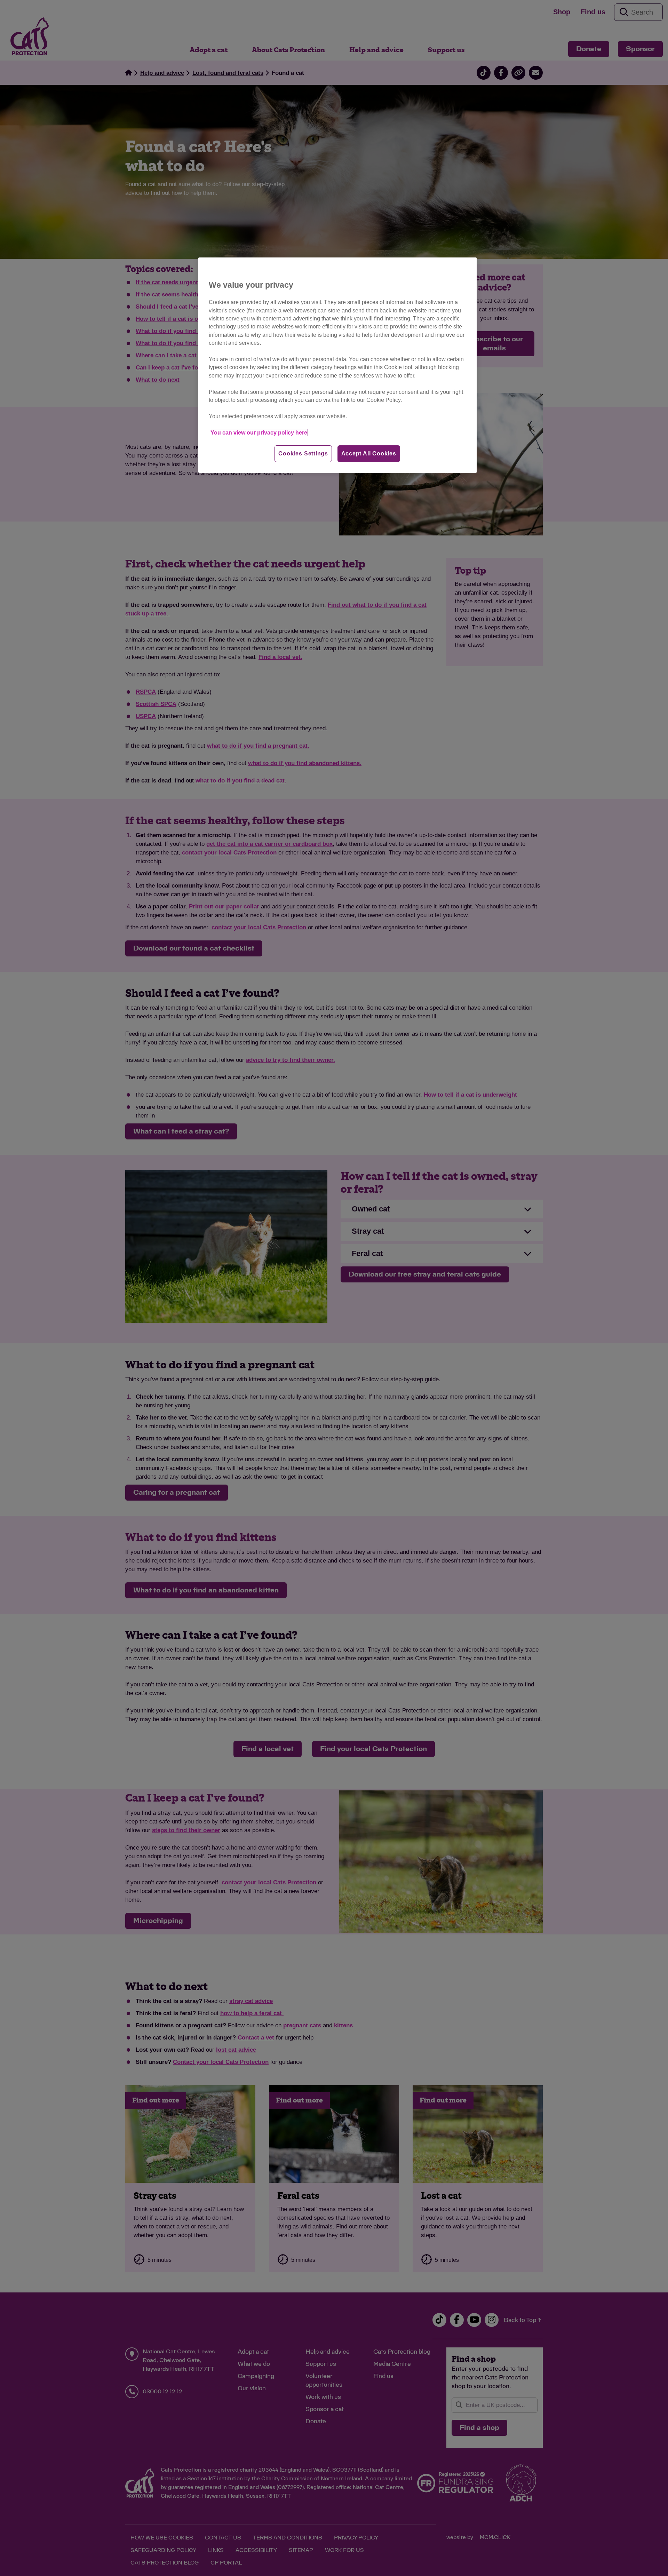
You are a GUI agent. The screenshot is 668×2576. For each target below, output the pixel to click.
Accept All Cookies (369, 454)
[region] (337, 365)
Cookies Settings (303, 454)
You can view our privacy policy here (259, 433)
